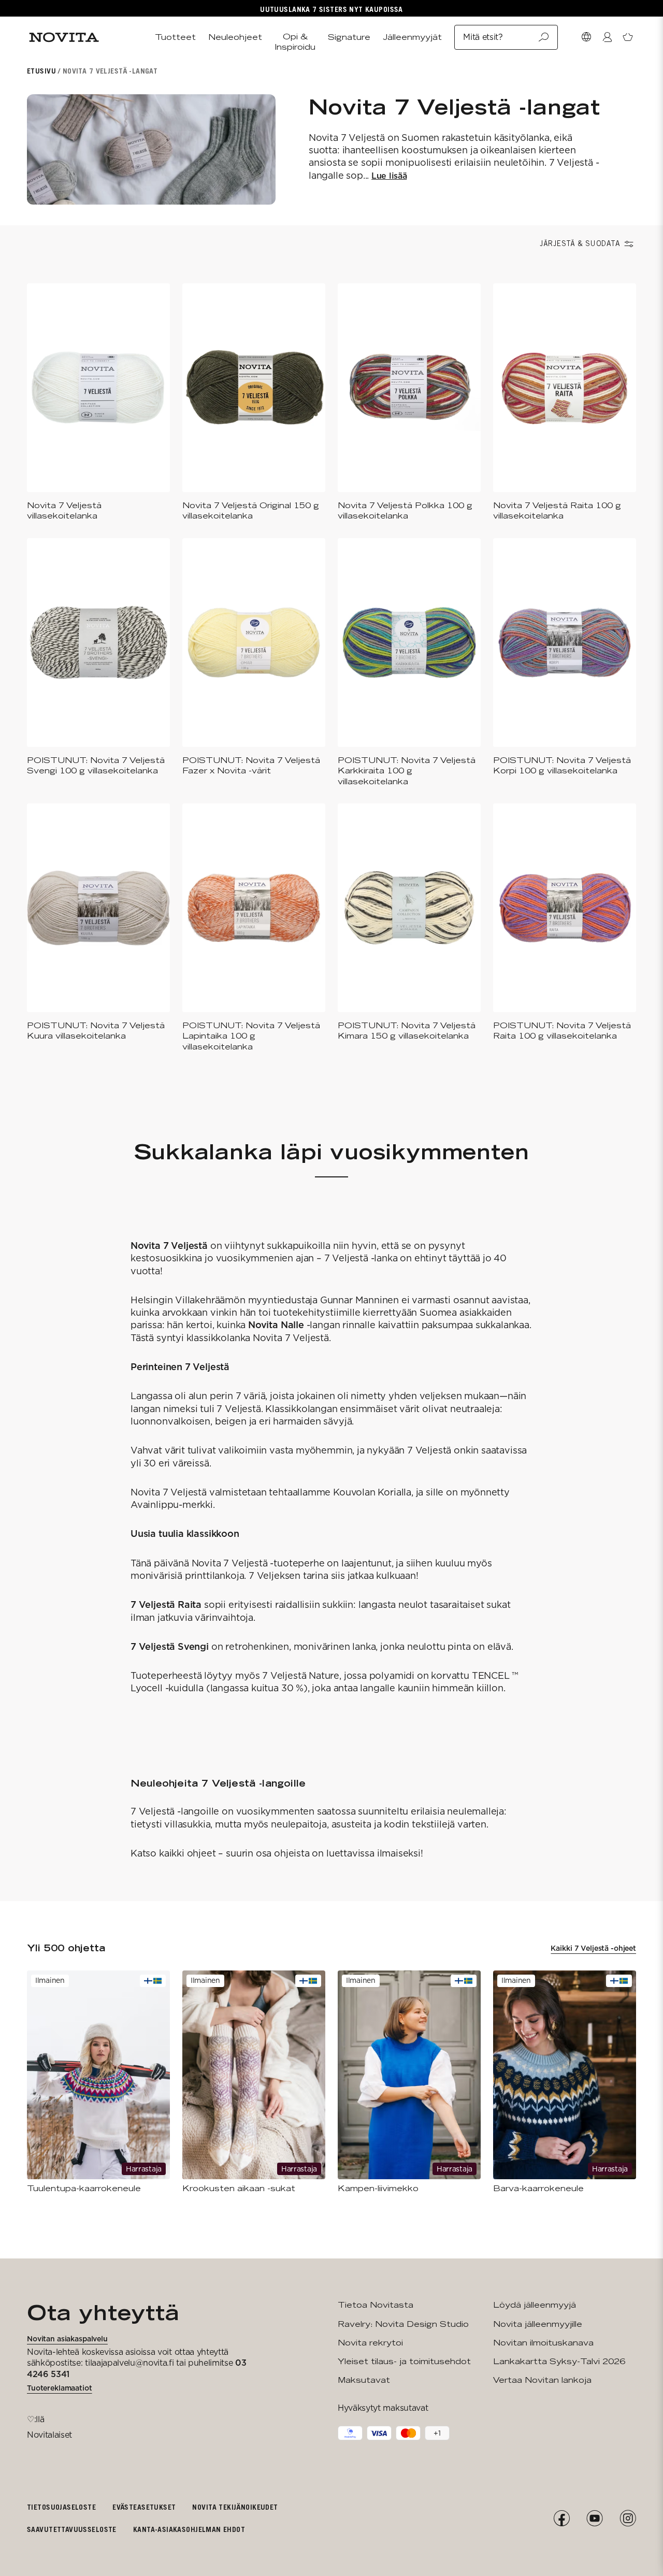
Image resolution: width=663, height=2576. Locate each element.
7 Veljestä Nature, (303, 1675)
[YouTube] (595, 2519)
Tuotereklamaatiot (60, 2388)
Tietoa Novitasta (376, 2305)
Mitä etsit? (483, 37)
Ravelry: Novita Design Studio (403, 2324)
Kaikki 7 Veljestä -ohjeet (593, 1948)
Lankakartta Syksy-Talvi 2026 (559, 2361)
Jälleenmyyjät (412, 37)
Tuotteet (175, 37)
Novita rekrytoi (370, 2343)
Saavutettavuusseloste (72, 2529)
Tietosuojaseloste (61, 2507)
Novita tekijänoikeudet (235, 2507)
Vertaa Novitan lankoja (542, 2380)
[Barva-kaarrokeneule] (565, 2082)
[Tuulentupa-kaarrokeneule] (98, 2082)
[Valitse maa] (586, 37)
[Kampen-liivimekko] (409, 2082)
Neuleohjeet (235, 37)
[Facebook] (561, 2519)
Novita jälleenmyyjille (538, 2324)
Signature (349, 37)
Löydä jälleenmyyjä (535, 2305)
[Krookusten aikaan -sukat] (254, 2082)
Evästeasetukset (144, 2507)
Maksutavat (364, 2380)
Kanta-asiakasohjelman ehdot (189, 2529)
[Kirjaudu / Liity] (607, 37)
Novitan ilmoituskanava (543, 2343)
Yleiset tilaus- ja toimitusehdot (404, 2361)
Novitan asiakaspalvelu (67, 2339)
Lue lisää (389, 176)
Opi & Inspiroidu (295, 42)
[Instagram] (628, 2519)
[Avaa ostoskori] (628, 37)
